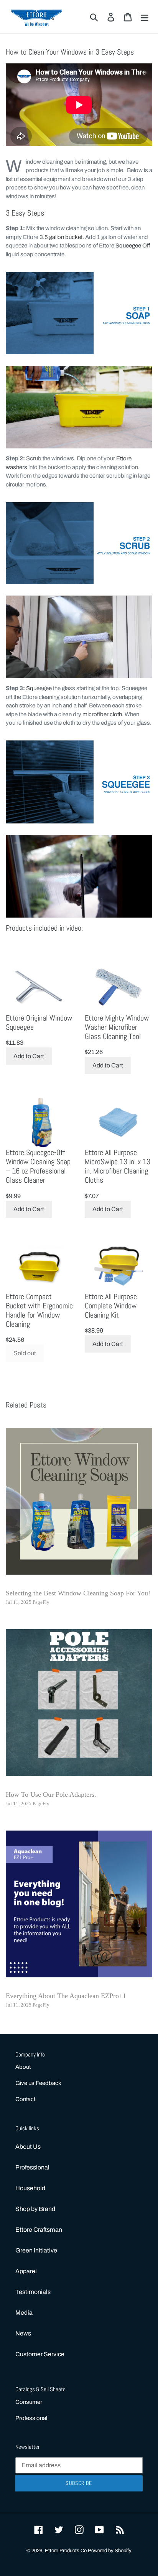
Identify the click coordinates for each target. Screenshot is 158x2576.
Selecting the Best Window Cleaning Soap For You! (78, 1593)
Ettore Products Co (66, 2551)
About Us (28, 2147)
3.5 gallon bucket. (62, 237)
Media (24, 2313)
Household (30, 2188)
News (23, 2333)
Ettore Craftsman (39, 2230)
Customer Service (40, 2354)
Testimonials (33, 2292)
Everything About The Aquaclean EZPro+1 (66, 1996)
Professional (32, 2167)
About (23, 2067)
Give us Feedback (38, 2083)
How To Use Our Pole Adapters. (51, 1794)
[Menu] (145, 17)
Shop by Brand (35, 2209)
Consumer (29, 2402)
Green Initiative (36, 2250)
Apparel (26, 2271)
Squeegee (39, 688)
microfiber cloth (102, 714)
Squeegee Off (133, 246)
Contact (25, 2099)
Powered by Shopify (110, 2551)
